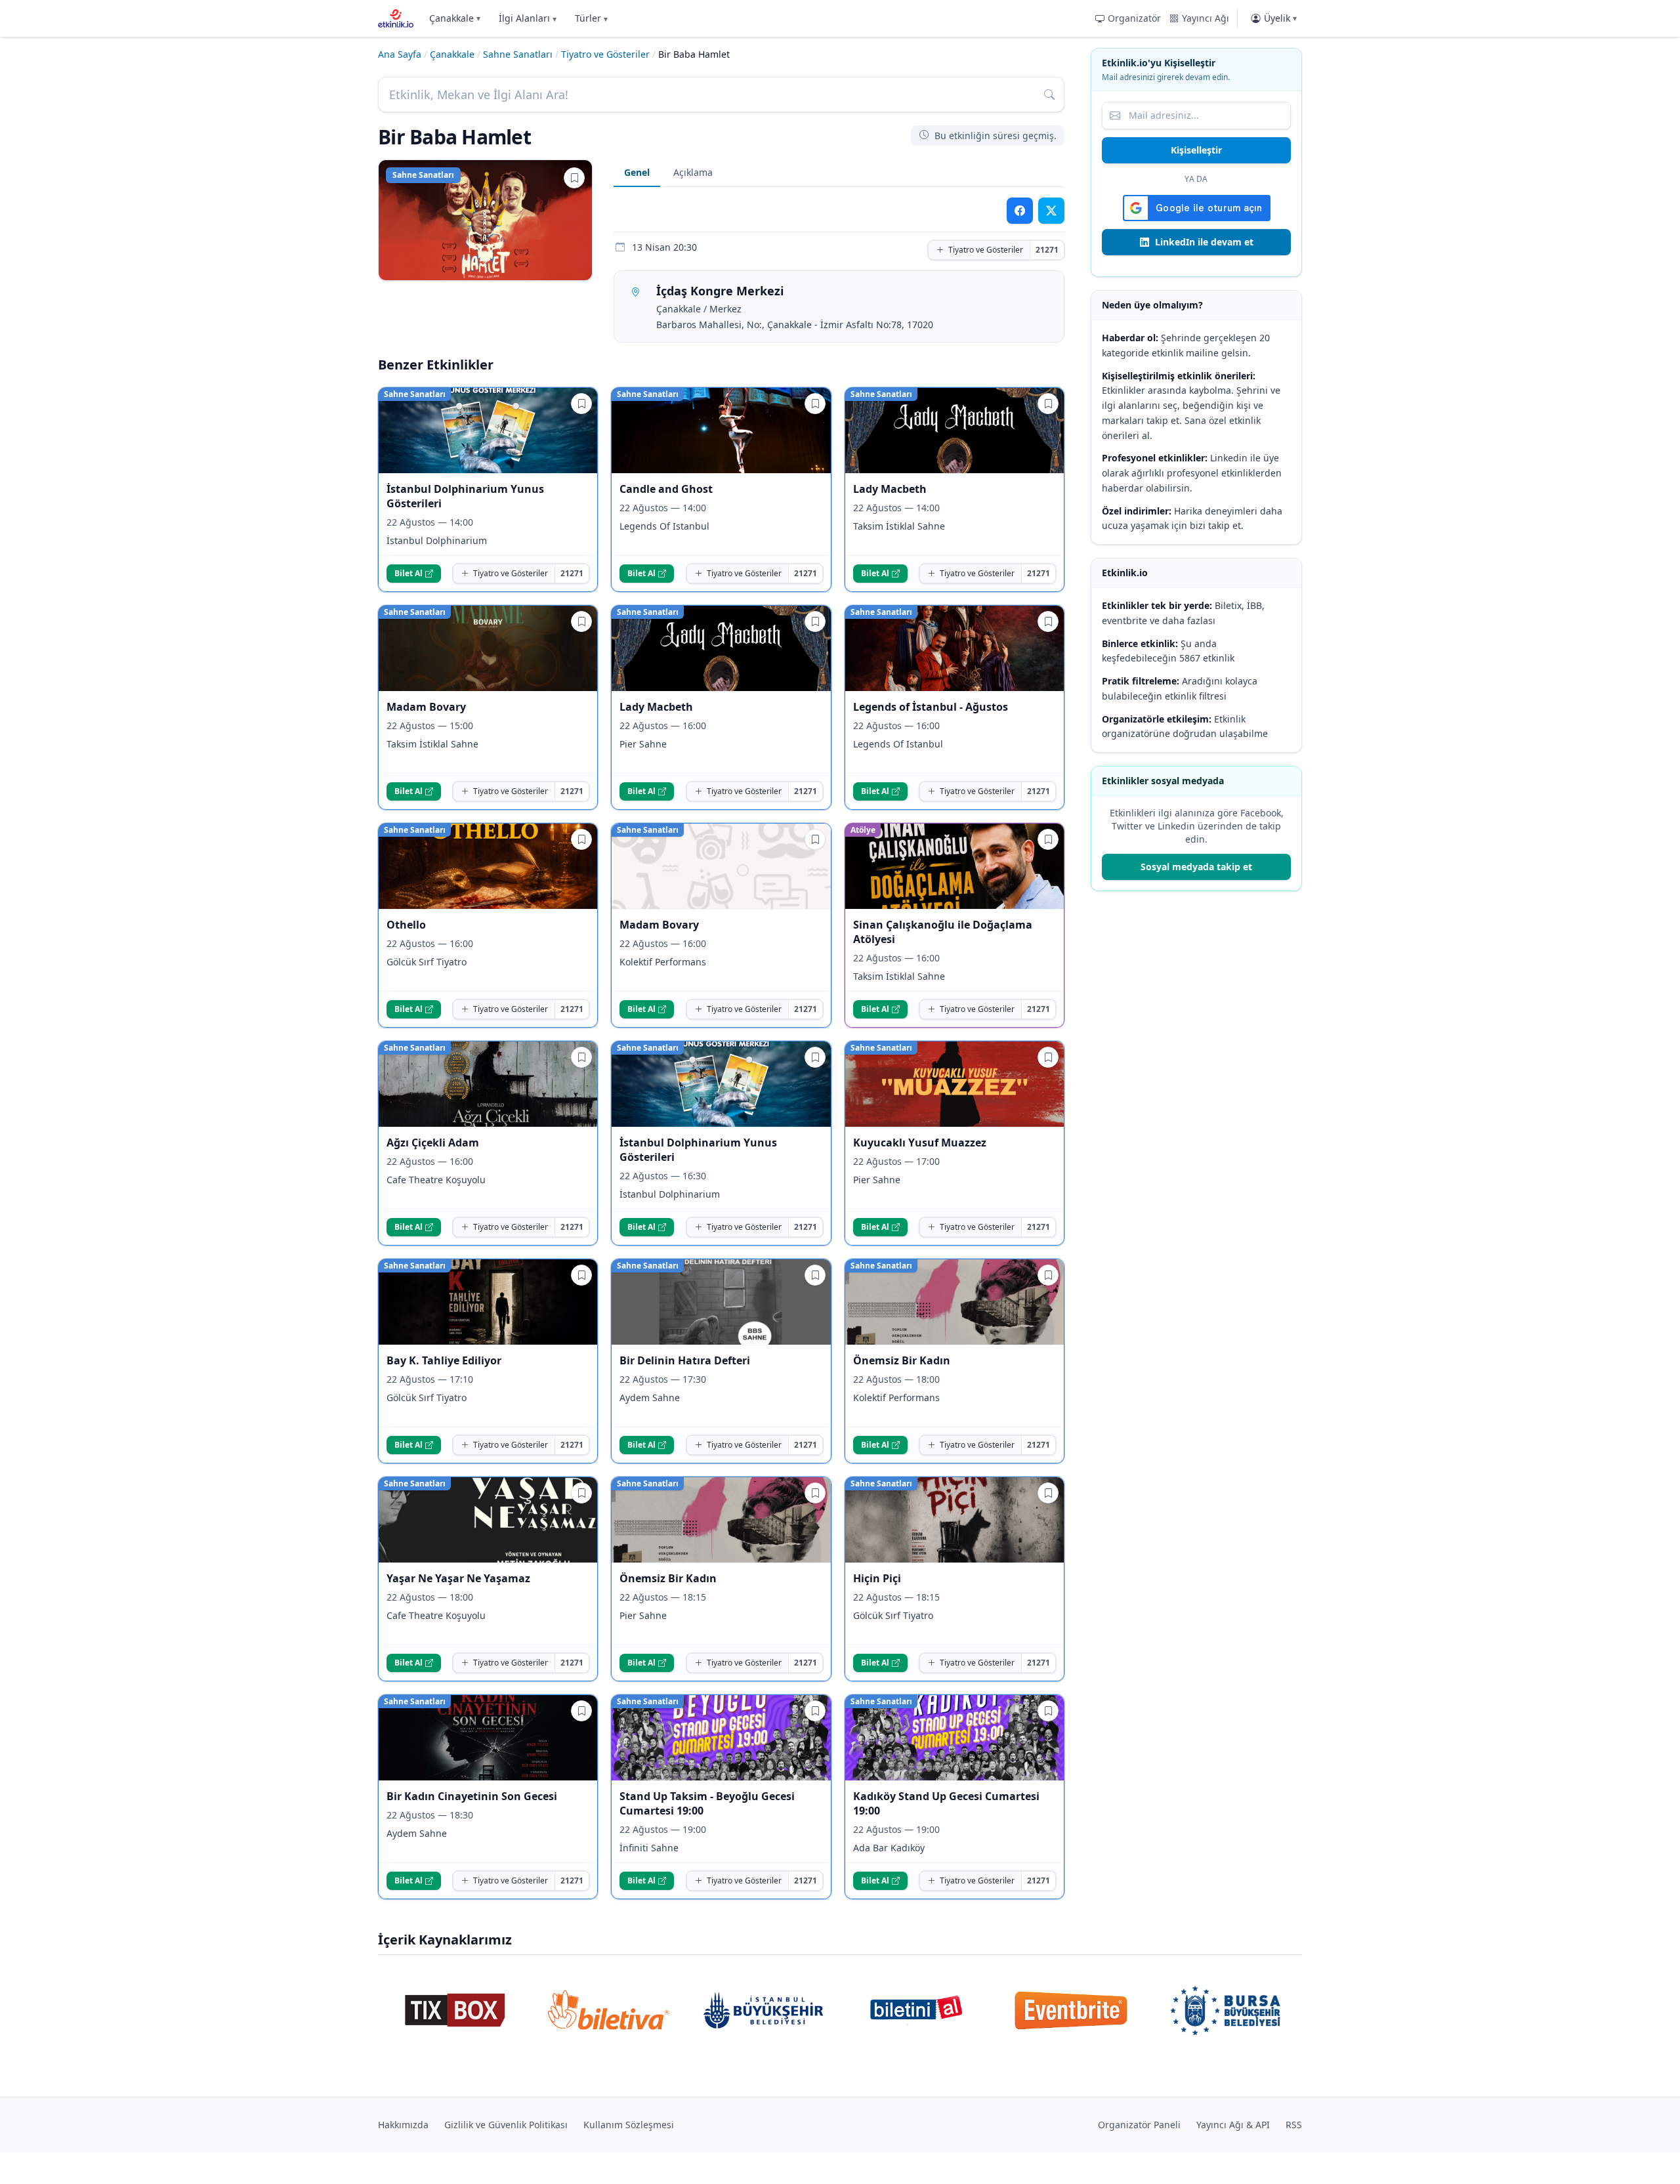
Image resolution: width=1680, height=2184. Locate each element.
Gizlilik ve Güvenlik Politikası (506, 2125)
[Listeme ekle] (574, 178)
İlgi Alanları (528, 18)
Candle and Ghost (666, 489)
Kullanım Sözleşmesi (629, 2125)
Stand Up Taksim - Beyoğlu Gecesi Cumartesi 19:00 (707, 1803)
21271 (1047, 250)
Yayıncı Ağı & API (1233, 2125)
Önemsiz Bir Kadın (902, 1360)
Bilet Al (409, 573)
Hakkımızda (403, 2125)
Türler (591, 18)
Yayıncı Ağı (1206, 18)
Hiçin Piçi (877, 1578)
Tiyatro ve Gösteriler (605, 54)
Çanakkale (455, 18)
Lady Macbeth (890, 489)
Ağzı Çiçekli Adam (433, 1143)
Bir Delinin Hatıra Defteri (685, 1360)
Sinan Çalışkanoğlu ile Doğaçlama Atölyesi (943, 932)
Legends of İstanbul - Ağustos (931, 707)
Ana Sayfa (400, 54)
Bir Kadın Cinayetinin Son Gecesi (472, 1796)
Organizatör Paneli (1139, 2125)
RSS (1294, 2125)
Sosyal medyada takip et (1196, 867)
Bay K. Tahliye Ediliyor (444, 1360)
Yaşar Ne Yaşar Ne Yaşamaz (458, 1578)
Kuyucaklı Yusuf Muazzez (920, 1143)
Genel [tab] (637, 172)
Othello (406, 925)
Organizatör (1134, 18)
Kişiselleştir (1196, 150)
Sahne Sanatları (518, 54)
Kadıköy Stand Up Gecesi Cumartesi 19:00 (946, 1803)
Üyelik (1280, 18)
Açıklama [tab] (693, 172)
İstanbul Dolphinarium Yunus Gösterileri (465, 496)
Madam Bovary (426, 707)
